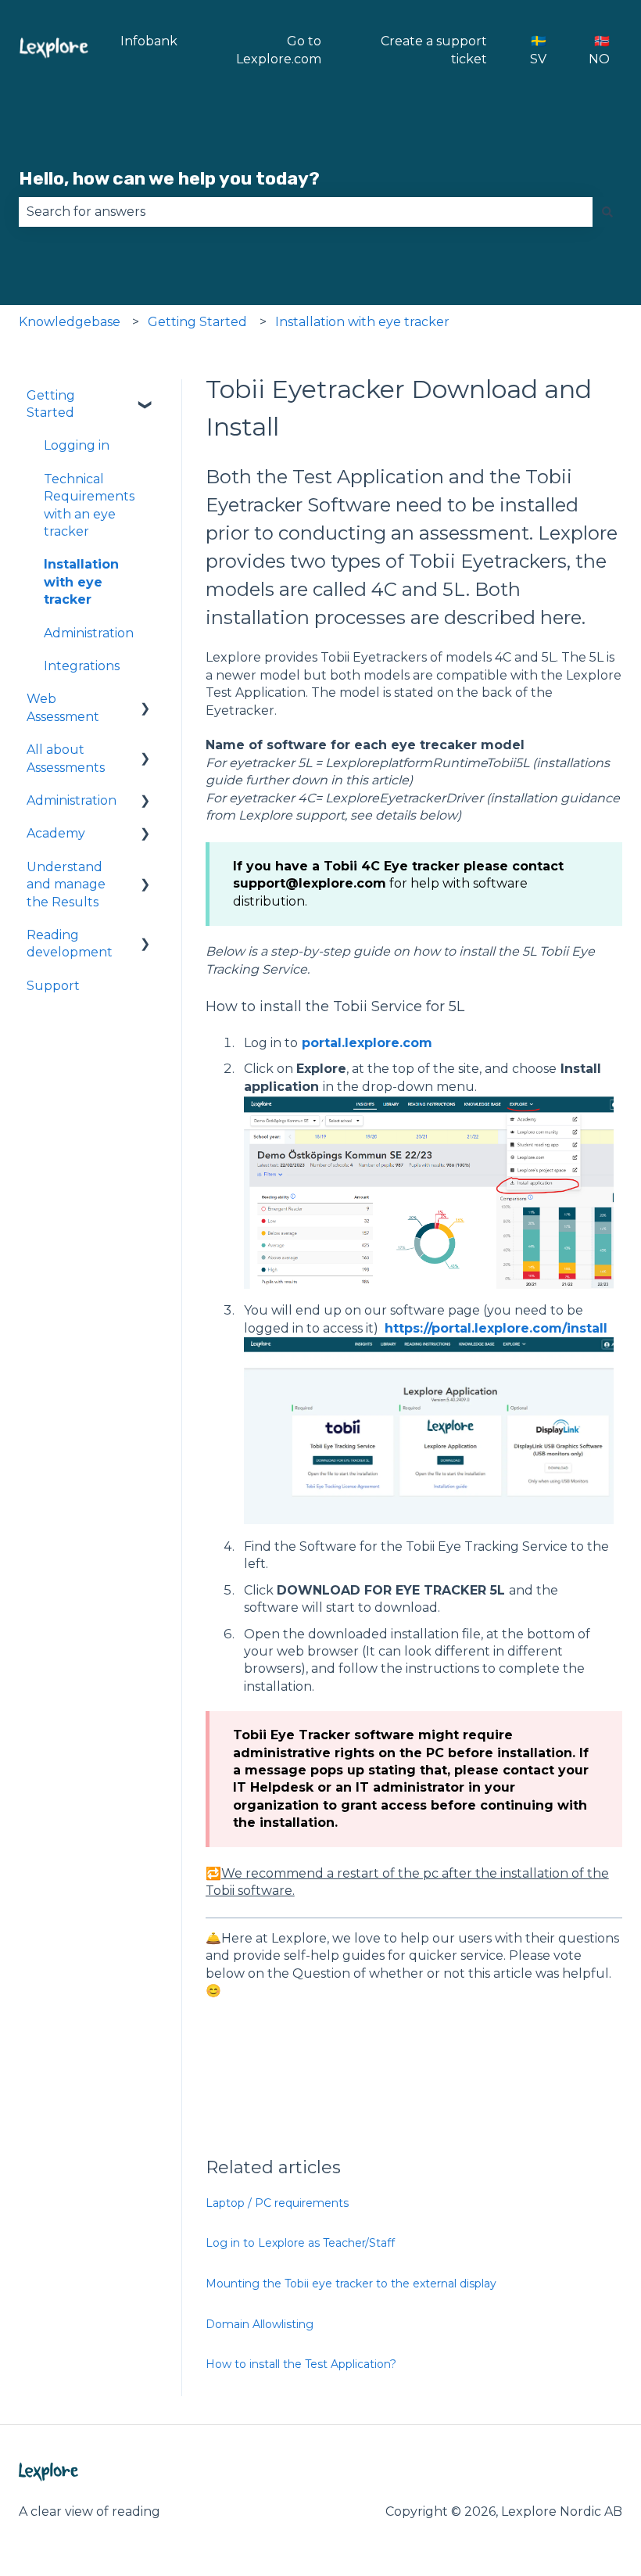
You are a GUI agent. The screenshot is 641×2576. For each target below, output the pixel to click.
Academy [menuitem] (56, 833)
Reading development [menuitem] (70, 944)
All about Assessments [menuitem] (66, 758)
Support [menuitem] (53, 986)
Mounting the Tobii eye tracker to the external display (351, 2284)
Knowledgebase (70, 322)
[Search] (607, 212)
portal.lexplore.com (367, 1043)
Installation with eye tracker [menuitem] (81, 582)
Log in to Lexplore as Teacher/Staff (300, 2243)
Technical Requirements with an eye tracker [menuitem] (89, 505)
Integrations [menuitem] (82, 666)
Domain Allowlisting (260, 2324)
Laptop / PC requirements (277, 2203)
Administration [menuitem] (89, 633)
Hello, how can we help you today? (169, 178)
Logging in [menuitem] (77, 445)
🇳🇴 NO (599, 50)
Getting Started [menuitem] (51, 404)
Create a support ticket (434, 50)
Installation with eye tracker (362, 322)
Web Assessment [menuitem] (63, 707)
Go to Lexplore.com (279, 50)
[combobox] (306, 212)
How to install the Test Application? (301, 2364)
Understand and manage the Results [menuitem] (66, 884)
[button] (145, 397)
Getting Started (197, 322)
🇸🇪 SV (538, 50)
